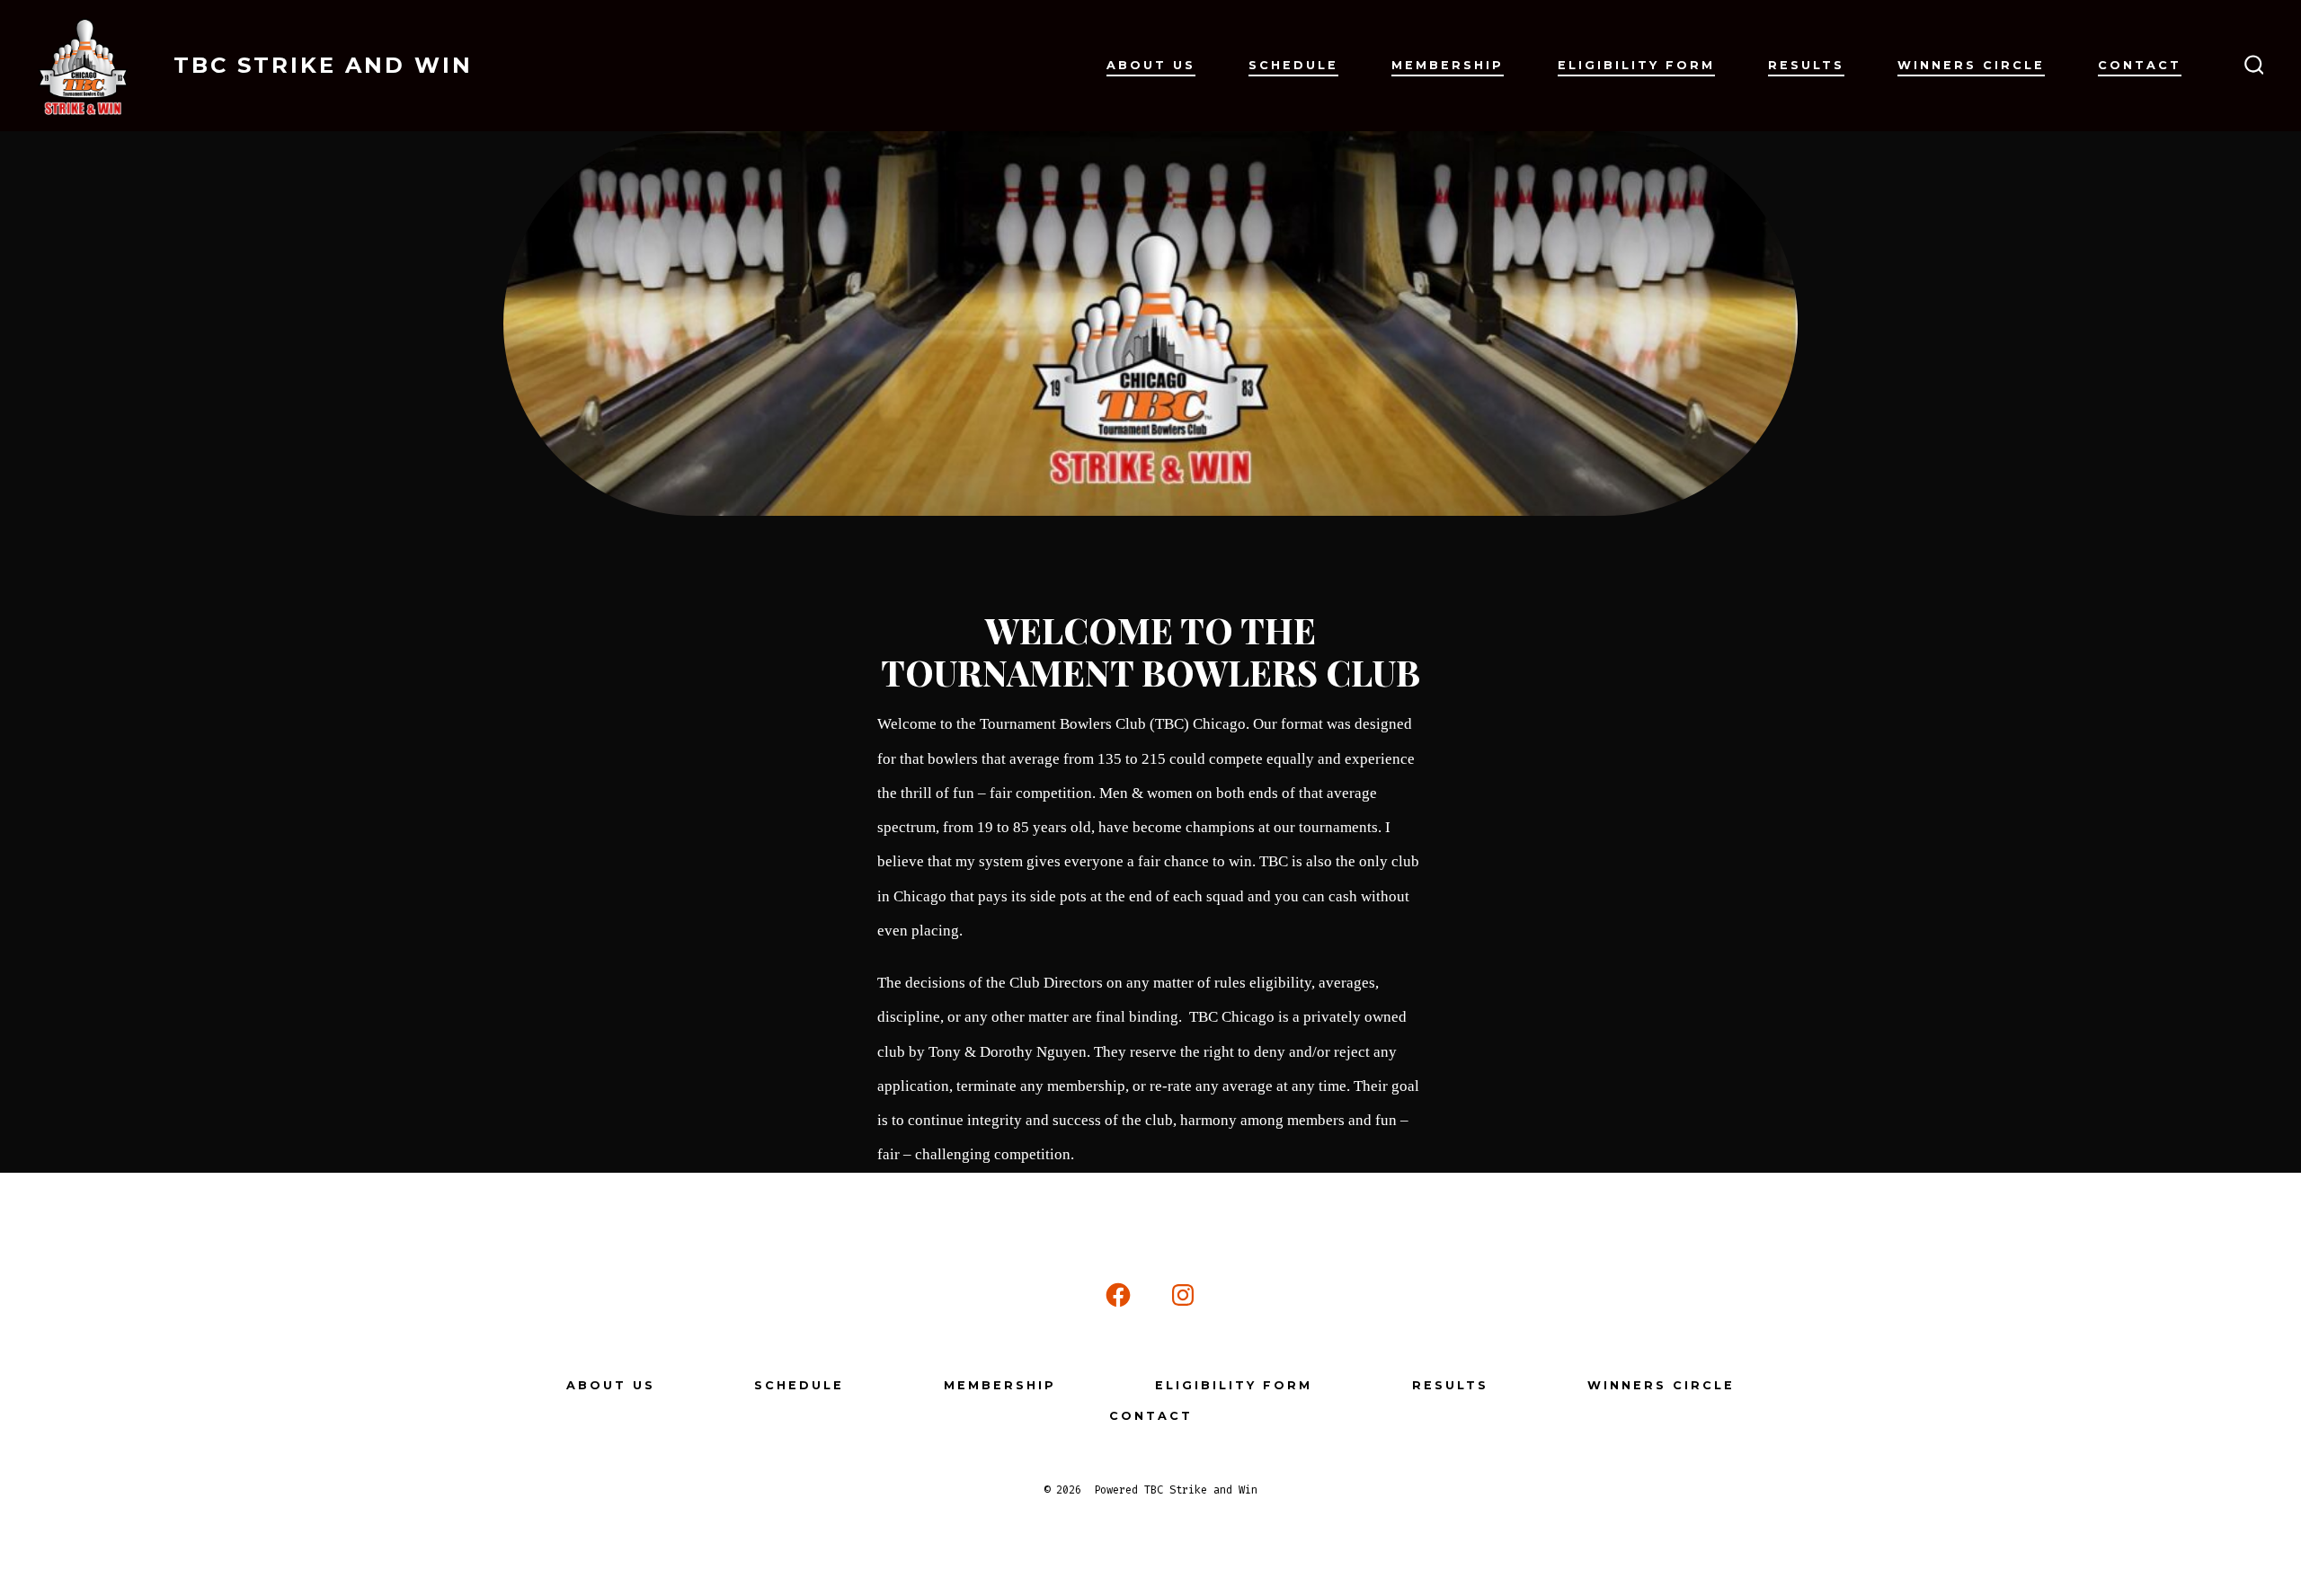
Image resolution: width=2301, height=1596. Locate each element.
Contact (2140, 65)
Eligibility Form (1636, 65)
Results (1806, 65)
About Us (1151, 65)
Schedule (1293, 65)
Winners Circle (1971, 65)
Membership (1448, 65)
